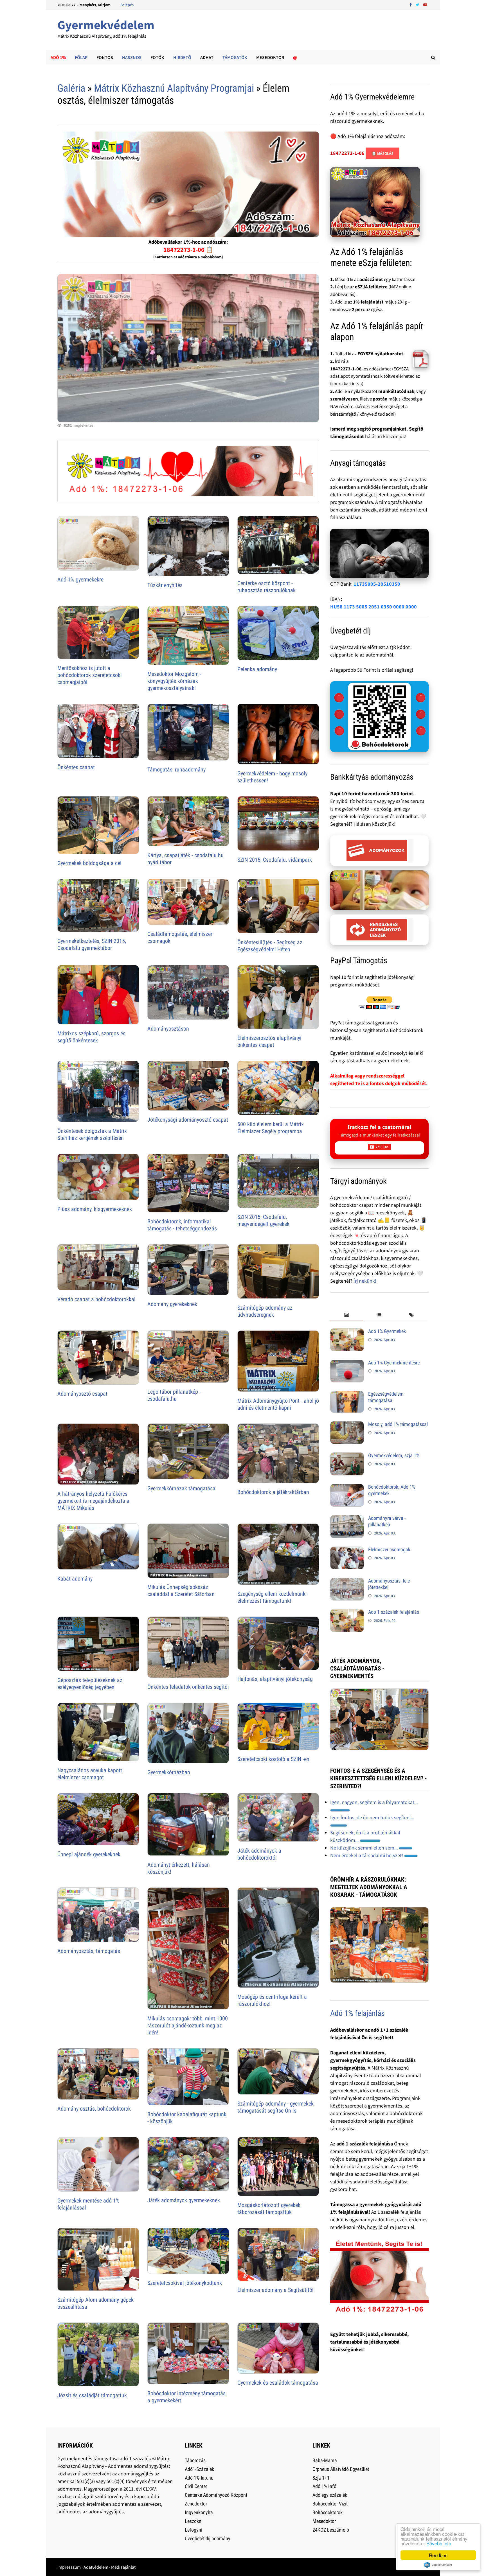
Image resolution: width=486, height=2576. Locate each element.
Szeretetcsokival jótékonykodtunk (185, 2283)
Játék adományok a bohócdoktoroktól (259, 1854)
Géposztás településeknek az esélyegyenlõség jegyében (90, 1684)
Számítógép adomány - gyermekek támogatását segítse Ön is (275, 2107)
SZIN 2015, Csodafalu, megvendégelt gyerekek (263, 1220)
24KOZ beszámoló (331, 2530)
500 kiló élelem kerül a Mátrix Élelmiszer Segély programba (271, 1128)
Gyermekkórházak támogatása (181, 1488)
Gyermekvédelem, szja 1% (394, 1455)
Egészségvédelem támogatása (386, 1397)
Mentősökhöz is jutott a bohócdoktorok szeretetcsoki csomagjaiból (90, 675)
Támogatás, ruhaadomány (176, 769)
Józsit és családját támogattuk (92, 2395)
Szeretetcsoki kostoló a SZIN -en (273, 1759)
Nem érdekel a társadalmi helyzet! (367, 1855)
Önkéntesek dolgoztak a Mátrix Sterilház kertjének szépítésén (92, 1134)
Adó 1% (58, 57)
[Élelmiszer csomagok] (347, 1550)
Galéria (71, 88)
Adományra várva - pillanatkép (387, 1521)
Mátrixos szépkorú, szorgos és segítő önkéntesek (91, 1037)
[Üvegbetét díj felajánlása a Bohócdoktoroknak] (379, 717)
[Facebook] (411, 4)
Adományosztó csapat (82, 1394)
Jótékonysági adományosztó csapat (188, 1120)
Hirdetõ (182, 57)
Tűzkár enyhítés (165, 585)
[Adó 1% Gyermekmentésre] (347, 1363)
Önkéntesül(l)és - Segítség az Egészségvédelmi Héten (270, 946)
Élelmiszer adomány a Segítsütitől (275, 2290)
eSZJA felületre (371, 287)
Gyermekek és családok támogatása (278, 2383)
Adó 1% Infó (324, 2486)
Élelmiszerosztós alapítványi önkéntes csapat (269, 1041)
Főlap (81, 57)
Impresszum (69, 2567)
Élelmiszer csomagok (389, 1550)
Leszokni (194, 2521)
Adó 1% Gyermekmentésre (394, 1363)
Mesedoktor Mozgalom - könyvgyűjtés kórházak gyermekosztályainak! (174, 681)
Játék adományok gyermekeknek (184, 2200)
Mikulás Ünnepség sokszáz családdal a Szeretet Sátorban (181, 1591)
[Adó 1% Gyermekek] (347, 1332)
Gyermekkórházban (169, 1772)
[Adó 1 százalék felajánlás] (347, 1613)
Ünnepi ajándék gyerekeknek (89, 1854)
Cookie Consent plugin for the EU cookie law (438, 2565)
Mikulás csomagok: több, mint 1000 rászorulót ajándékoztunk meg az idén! (188, 2025)
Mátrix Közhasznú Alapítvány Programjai (174, 88)
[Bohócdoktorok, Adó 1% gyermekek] (347, 1488)
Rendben (438, 2555)
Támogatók (235, 57)
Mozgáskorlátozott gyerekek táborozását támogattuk (269, 2209)
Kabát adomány (75, 1579)
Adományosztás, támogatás (89, 1951)
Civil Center (196, 2486)
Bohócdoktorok (328, 2512)
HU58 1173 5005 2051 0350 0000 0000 (373, 607)
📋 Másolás (382, 153)
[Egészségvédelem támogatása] (347, 1395)
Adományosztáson (168, 1029)
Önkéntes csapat (76, 767)
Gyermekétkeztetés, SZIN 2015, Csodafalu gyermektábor (92, 944)
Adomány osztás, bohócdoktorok (94, 2109)
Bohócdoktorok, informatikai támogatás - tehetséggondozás (182, 1225)
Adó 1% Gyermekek (387, 1331)
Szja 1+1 (321, 2478)
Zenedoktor (196, 2504)
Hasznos (132, 57)
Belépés (127, 5)
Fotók (157, 57)
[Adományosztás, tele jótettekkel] (347, 1582)
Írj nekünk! (365, 1281)
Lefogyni (193, 2530)
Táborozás (195, 2460)
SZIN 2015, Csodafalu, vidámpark (275, 860)
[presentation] (346, 1315)
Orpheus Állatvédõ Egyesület (341, 2469)
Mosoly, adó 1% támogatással (398, 1424)
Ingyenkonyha (199, 2512)
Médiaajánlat (123, 2567)
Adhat (207, 57)
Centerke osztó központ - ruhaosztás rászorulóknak (266, 587)
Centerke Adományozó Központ (216, 2495)
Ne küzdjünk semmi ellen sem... (364, 1848)
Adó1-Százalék (199, 2469)
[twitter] (418, 4)
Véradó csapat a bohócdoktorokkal (96, 1299)
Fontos (105, 57)
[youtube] (425, 4)
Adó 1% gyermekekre (80, 580)
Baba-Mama (325, 2460)
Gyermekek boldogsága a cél (89, 863)
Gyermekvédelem (106, 25)
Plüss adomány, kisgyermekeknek (95, 1209)
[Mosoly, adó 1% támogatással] (347, 1425)
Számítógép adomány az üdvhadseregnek (265, 1311)
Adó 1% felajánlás (357, 2013)
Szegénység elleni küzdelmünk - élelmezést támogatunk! (273, 1597)
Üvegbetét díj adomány (208, 2538)
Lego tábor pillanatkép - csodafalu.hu (174, 1395)
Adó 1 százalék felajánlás (394, 1612)
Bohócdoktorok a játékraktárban (273, 1492)
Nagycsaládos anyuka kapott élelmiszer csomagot (90, 1774)
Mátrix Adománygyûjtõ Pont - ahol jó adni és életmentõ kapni (278, 1404)
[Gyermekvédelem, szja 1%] (347, 1456)
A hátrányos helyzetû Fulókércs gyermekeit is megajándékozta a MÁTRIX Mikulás (93, 1501)
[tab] (346, 1315)
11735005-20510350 (377, 584)
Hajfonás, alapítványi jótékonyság (275, 1679)
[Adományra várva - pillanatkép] (347, 1519)
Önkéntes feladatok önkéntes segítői (188, 1687)
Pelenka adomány (257, 669)
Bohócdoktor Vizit (330, 2504)
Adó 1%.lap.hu (199, 2478)
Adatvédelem (96, 2567)
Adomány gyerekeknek (172, 1304)
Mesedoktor (270, 57)
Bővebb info (439, 2543)
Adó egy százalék (330, 2495)
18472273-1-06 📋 (188, 250)
